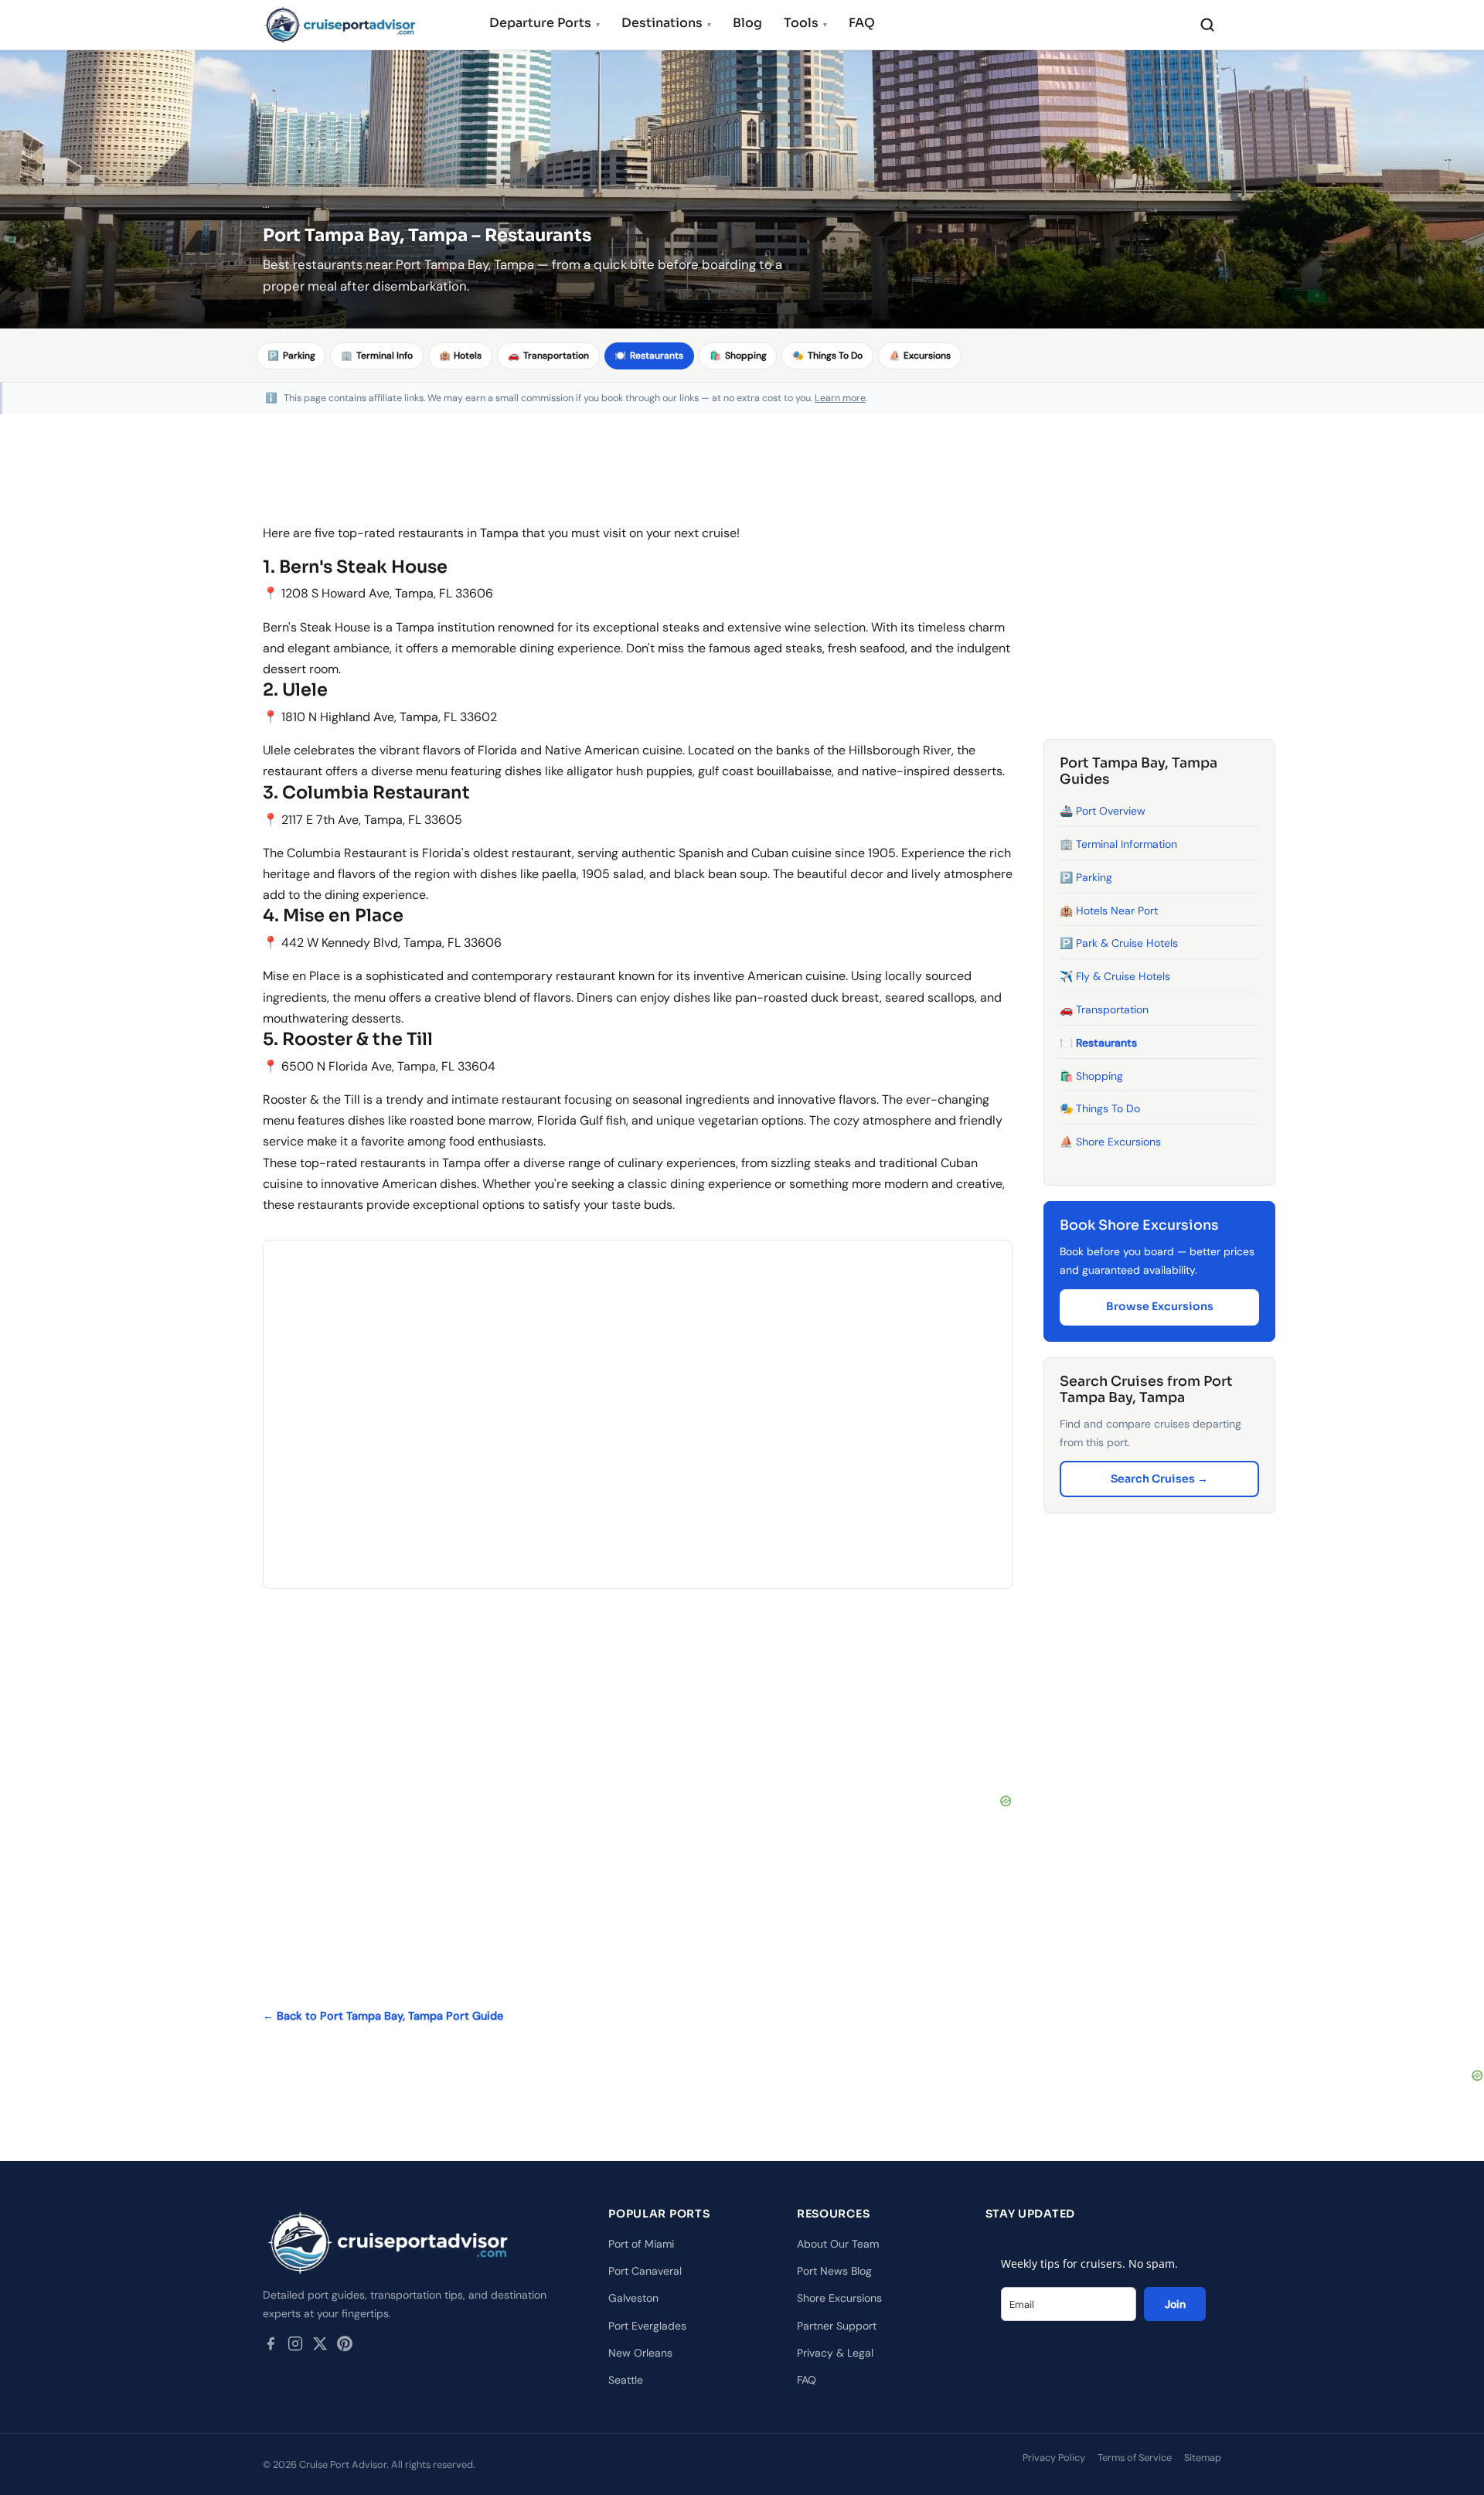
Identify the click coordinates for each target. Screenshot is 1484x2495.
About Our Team (838, 2244)
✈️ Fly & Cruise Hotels (1115, 977)
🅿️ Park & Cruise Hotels (1119, 944)
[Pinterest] (345, 2347)
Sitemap (1203, 2458)
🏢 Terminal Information (1118, 844)
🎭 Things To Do (1100, 1109)
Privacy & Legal (835, 2353)
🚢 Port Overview (1103, 812)
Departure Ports (545, 23)
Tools (805, 23)
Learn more (840, 398)
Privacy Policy (1054, 2458)
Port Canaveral (645, 2271)
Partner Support (837, 2326)
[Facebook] (271, 2347)
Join (1175, 2304)
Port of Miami (641, 2244)
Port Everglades (647, 2326)
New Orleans (640, 2353)
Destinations (666, 23)
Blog (747, 23)
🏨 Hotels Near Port (1109, 911)
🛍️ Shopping (1091, 1076)
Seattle (626, 2380)
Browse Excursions (1160, 1307)
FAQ (862, 23)
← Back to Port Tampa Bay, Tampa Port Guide (383, 2016)
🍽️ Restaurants (1098, 1043)
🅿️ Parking (1086, 877)
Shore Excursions (839, 2298)
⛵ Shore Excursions (1110, 1142)
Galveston (633, 2298)
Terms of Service (1135, 2458)
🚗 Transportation (1104, 1009)
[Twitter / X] (320, 2347)
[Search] (1207, 25)
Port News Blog (834, 2271)
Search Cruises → (1159, 1479)
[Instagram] (295, 2347)
